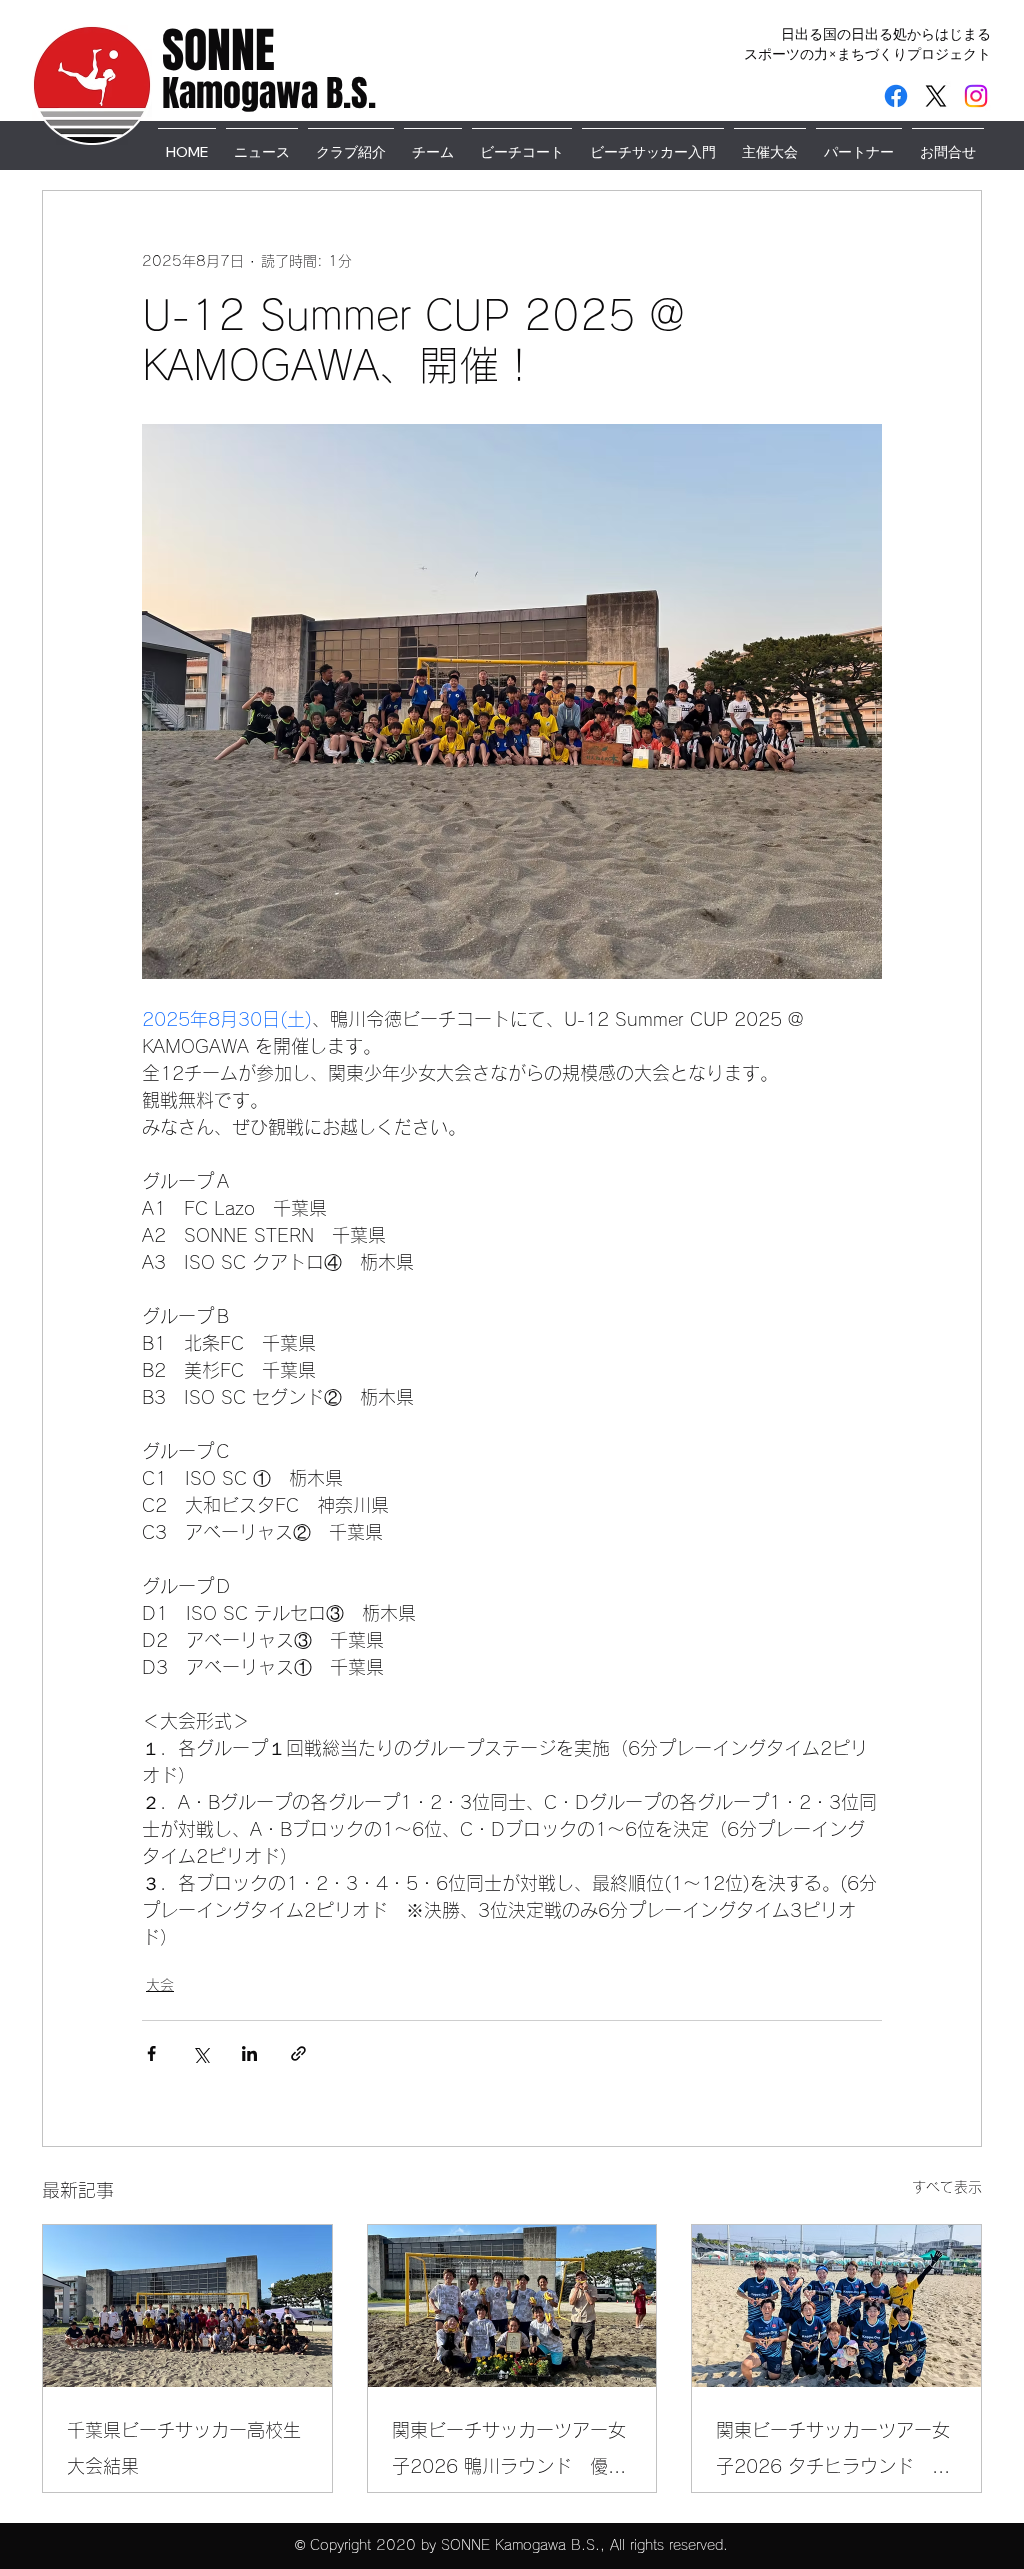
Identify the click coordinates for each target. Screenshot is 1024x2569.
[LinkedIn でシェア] (249, 2053)
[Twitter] (936, 96)
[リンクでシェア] (298, 2053)
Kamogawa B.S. (269, 93)
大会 (160, 1985)
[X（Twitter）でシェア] (200, 2053)
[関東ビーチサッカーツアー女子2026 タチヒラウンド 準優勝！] (836, 2306)
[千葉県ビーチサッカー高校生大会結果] (187, 2306)
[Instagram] (976, 96)
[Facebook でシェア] (151, 2053)
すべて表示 (947, 2187)
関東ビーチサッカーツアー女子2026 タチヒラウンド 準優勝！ (833, 2452)
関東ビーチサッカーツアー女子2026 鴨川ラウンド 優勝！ (509, 2452)
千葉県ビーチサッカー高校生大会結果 (184, 2448)
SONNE (218, 50)
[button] (653, 143)
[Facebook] (896, 96)
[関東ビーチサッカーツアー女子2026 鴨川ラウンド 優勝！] (512, 2306)
